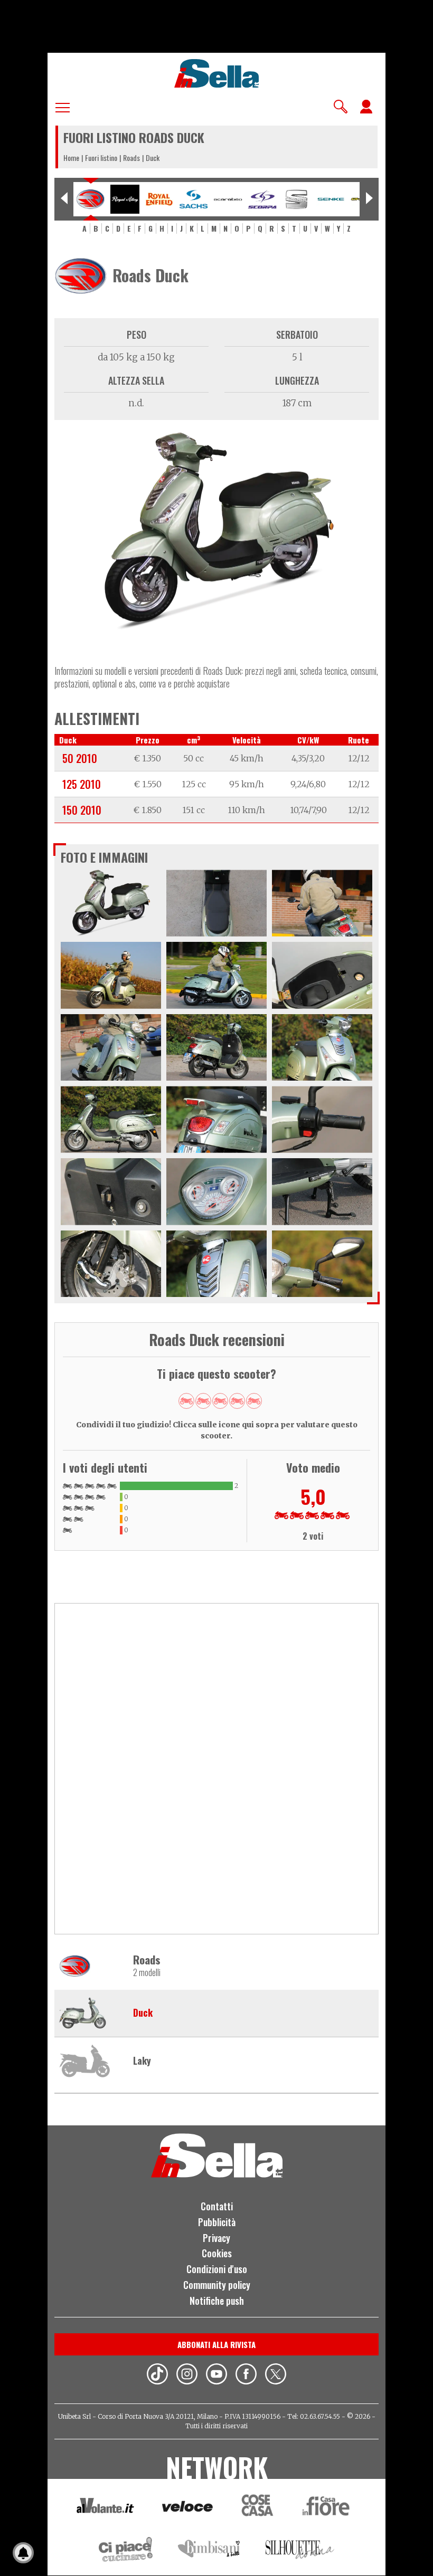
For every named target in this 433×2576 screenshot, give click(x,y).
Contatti (217, 2206)
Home (71, 158)
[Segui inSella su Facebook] (246, 2375)
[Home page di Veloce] (188, 2508)
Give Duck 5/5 (254, 1401)
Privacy (216, 2238)
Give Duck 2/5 (203, 1401)
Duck (143, 2013)
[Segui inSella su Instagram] (187, 2375)
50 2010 (80, 758)
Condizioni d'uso (217, 2269)
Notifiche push (217, 2301)
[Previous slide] (64, 199)
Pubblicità (217, 2222)
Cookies (217, 2253)
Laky (142, 2061)
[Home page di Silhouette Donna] (300, 2551)
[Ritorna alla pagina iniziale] (217, 2174)
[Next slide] (369, 199)
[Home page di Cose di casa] (256, 2508)
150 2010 (82, 810)
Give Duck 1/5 (186, 1401)
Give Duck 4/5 (237, 1401)
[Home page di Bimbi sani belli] (209, 2551)
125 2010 (82, 784)
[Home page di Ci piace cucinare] (126, 2551)
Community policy (217, 2285)
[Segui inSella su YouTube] (216, 2375)
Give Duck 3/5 (220, 1401)
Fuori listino (101, 158)
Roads (131, 158)
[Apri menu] (63, 106)
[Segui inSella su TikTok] (157, 2375)
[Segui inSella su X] (276, 2375)
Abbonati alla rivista (216, 2344)
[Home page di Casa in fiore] (327, 2508)
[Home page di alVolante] (105, 2508)
